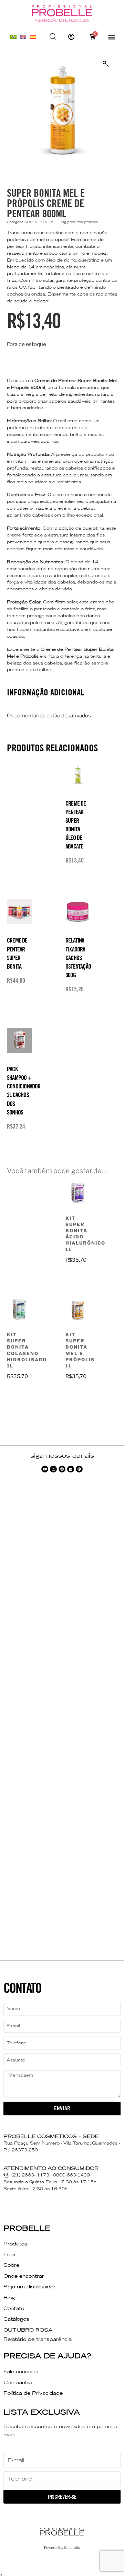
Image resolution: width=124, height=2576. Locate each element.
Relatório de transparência (38, 2339)
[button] (112, 37)
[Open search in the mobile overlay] (53, 37)
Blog (9, 2298)
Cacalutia (72, 2548)
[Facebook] (62, 1469)
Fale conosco (20, 2371)
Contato (14, 2308)
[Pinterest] (79, 1469)
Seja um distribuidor (29, 2287)
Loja (9, 2254)
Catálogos (16, 2319)
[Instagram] (53, 1469)
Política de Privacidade (33, 2393)
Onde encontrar (24, 2276)
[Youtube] (45, 1469)
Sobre (11, 2265)
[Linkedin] (71, 1469)
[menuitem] (13, 37)
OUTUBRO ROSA (28, 2330)
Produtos (15, 2244)
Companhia (18, 2382)
